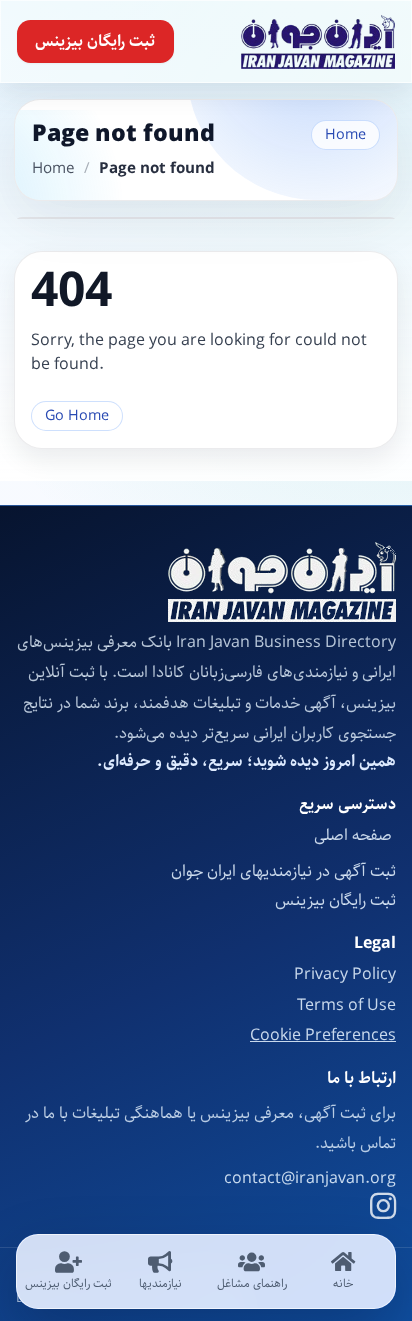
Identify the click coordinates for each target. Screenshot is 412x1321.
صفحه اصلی (355, 835)
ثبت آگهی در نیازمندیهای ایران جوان (283, 871)
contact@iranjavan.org (310, 1179)
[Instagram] (383, 1209)
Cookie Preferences (323, 1036)
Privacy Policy (345, 974)
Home (345, 134)
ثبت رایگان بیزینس (95, 41)
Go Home (77, 415)
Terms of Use (346, 1005)
